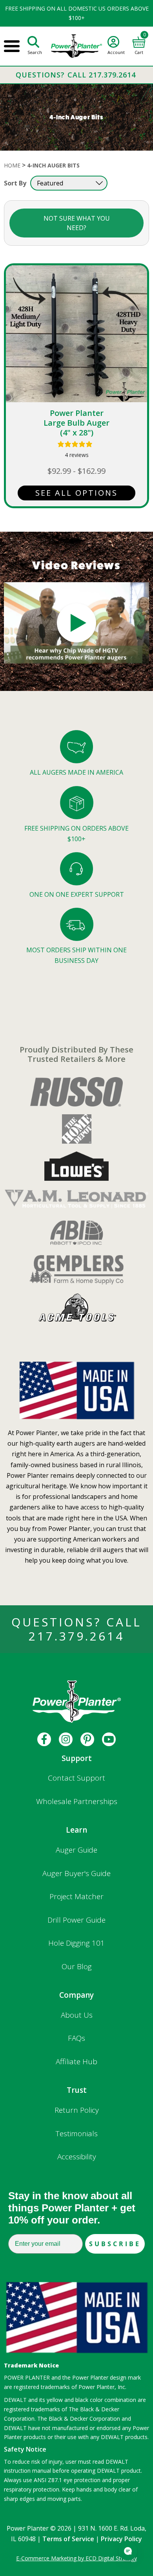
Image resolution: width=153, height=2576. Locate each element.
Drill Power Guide (76, 1920)
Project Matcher (76, 1896)
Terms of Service (68, 2539)
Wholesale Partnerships (77, 1801)
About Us (77, 2015)
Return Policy (77, 2110)
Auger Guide (76, 1850)
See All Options (76, 493)
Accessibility (77, 2157)
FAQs (76, 2038)
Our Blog (77, 1966)
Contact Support (76, 1778)
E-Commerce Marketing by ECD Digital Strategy (76, 2558)
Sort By (15, 183)
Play (77, 623)
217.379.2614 (76, 1636)
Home (12, 165)
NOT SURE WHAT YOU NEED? (77, 223)
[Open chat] (128, 2551)
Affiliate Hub (76, 2062)
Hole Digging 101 (76, 1943)
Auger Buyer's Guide (76, 1873)
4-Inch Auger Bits (53, 165)
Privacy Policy (121, 2539)
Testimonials (77, 2133)
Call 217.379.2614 (102, 75)
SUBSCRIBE (115, 2244)
